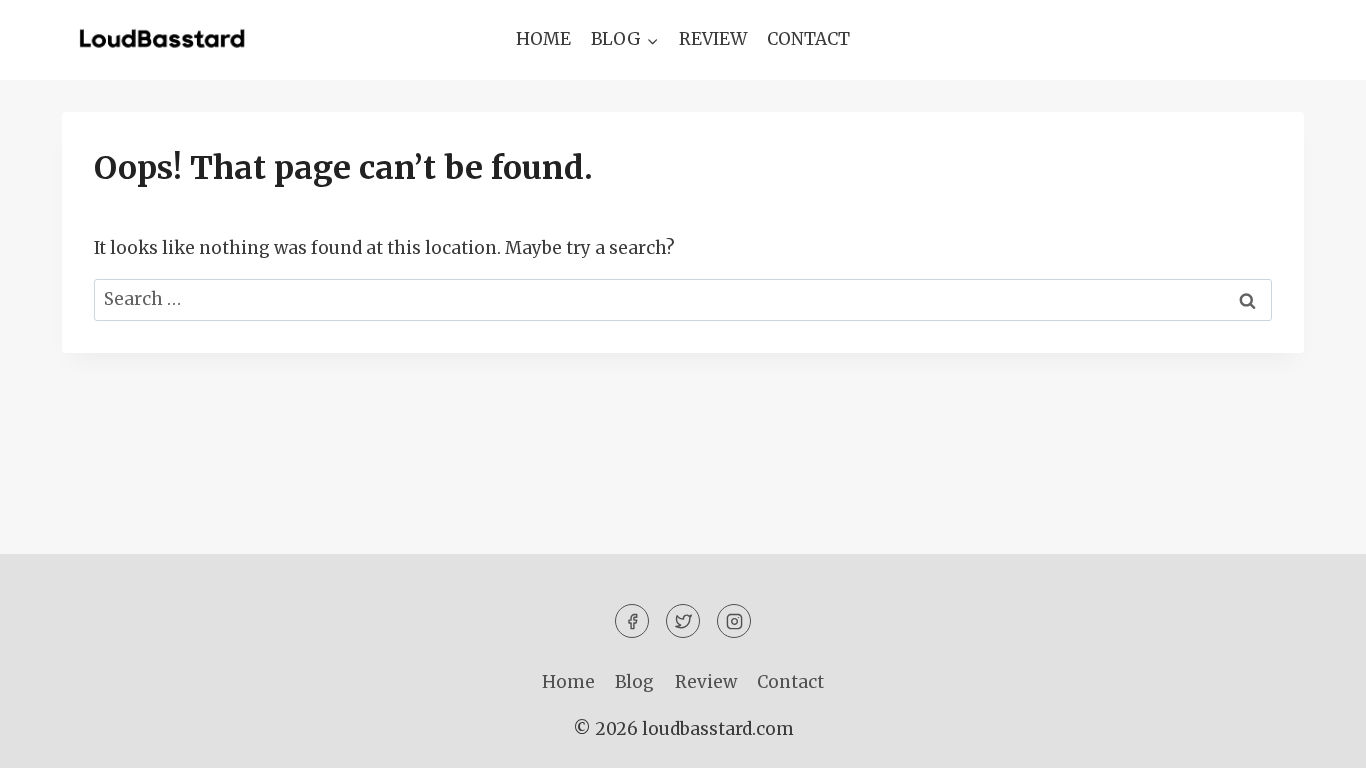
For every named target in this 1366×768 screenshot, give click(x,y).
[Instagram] (734, 621)
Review (713, 39)
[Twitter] (683, 621)
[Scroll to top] (1315, 737)
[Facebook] (632, 621)
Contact (808, 39)
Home (543, 39)
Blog (634, 682)
